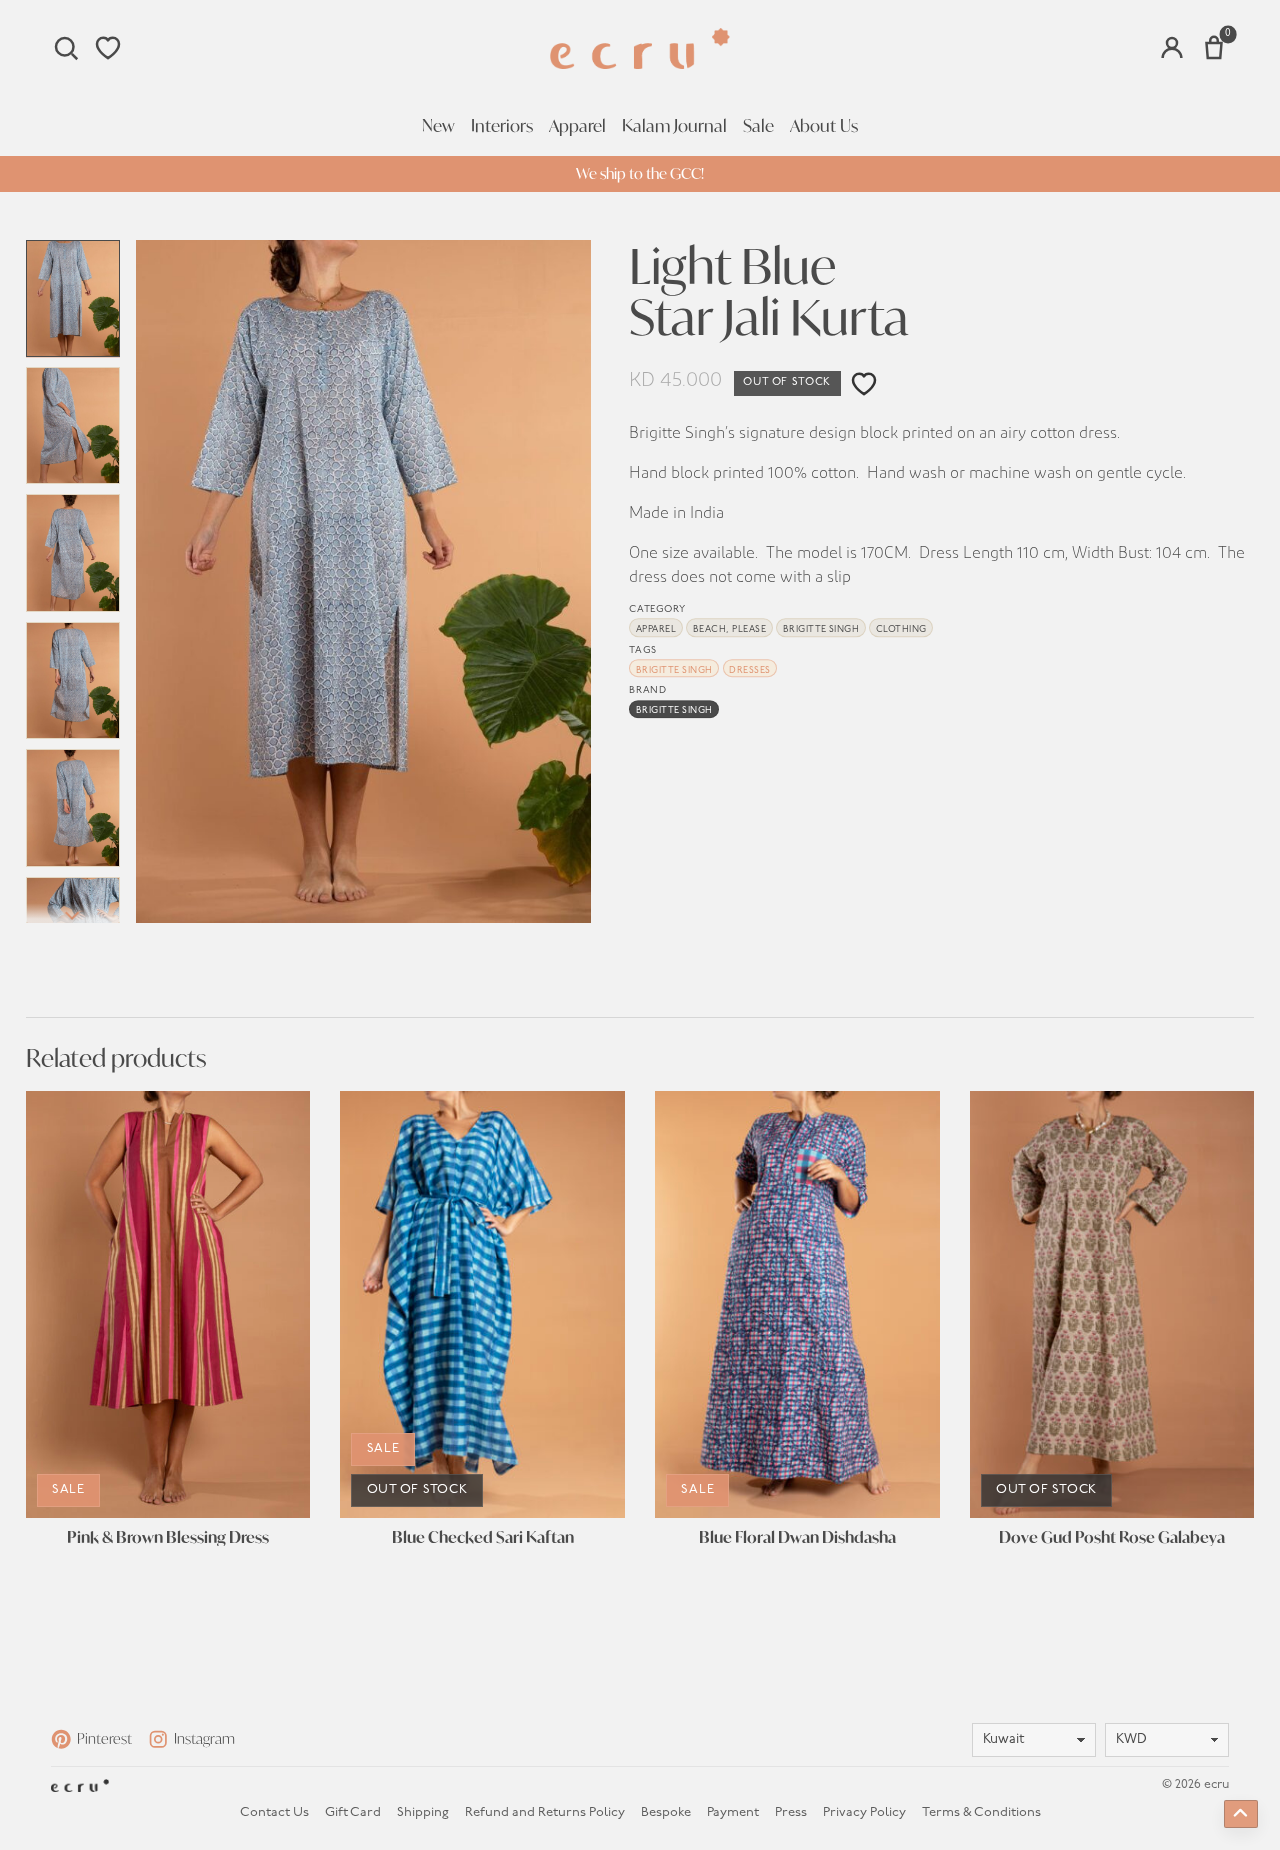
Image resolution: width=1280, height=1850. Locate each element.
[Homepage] (639, 48)
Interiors (502, 126)
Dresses (749, 670)
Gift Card (353, 1812)
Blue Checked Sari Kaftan (483, 1538)
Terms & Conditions (981, 1812)
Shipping (423, 1812)
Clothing (901, 629)
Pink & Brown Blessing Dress (168, 1538)
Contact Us (274, 1812)
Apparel (577, 126)
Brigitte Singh (821, 629)
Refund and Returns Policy (545, 1812)
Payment (733, 1812)
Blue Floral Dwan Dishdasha (797, 1538)
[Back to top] (1241, 1814)
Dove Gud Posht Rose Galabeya (1112, 1538)
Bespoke (666, 1812)
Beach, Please (729, 629)
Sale (758, 126)
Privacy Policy (864, 1812)
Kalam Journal (674, 126)
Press (791, 1812)
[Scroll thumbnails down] (73, 912)
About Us (824, 126)
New (438, 126)
